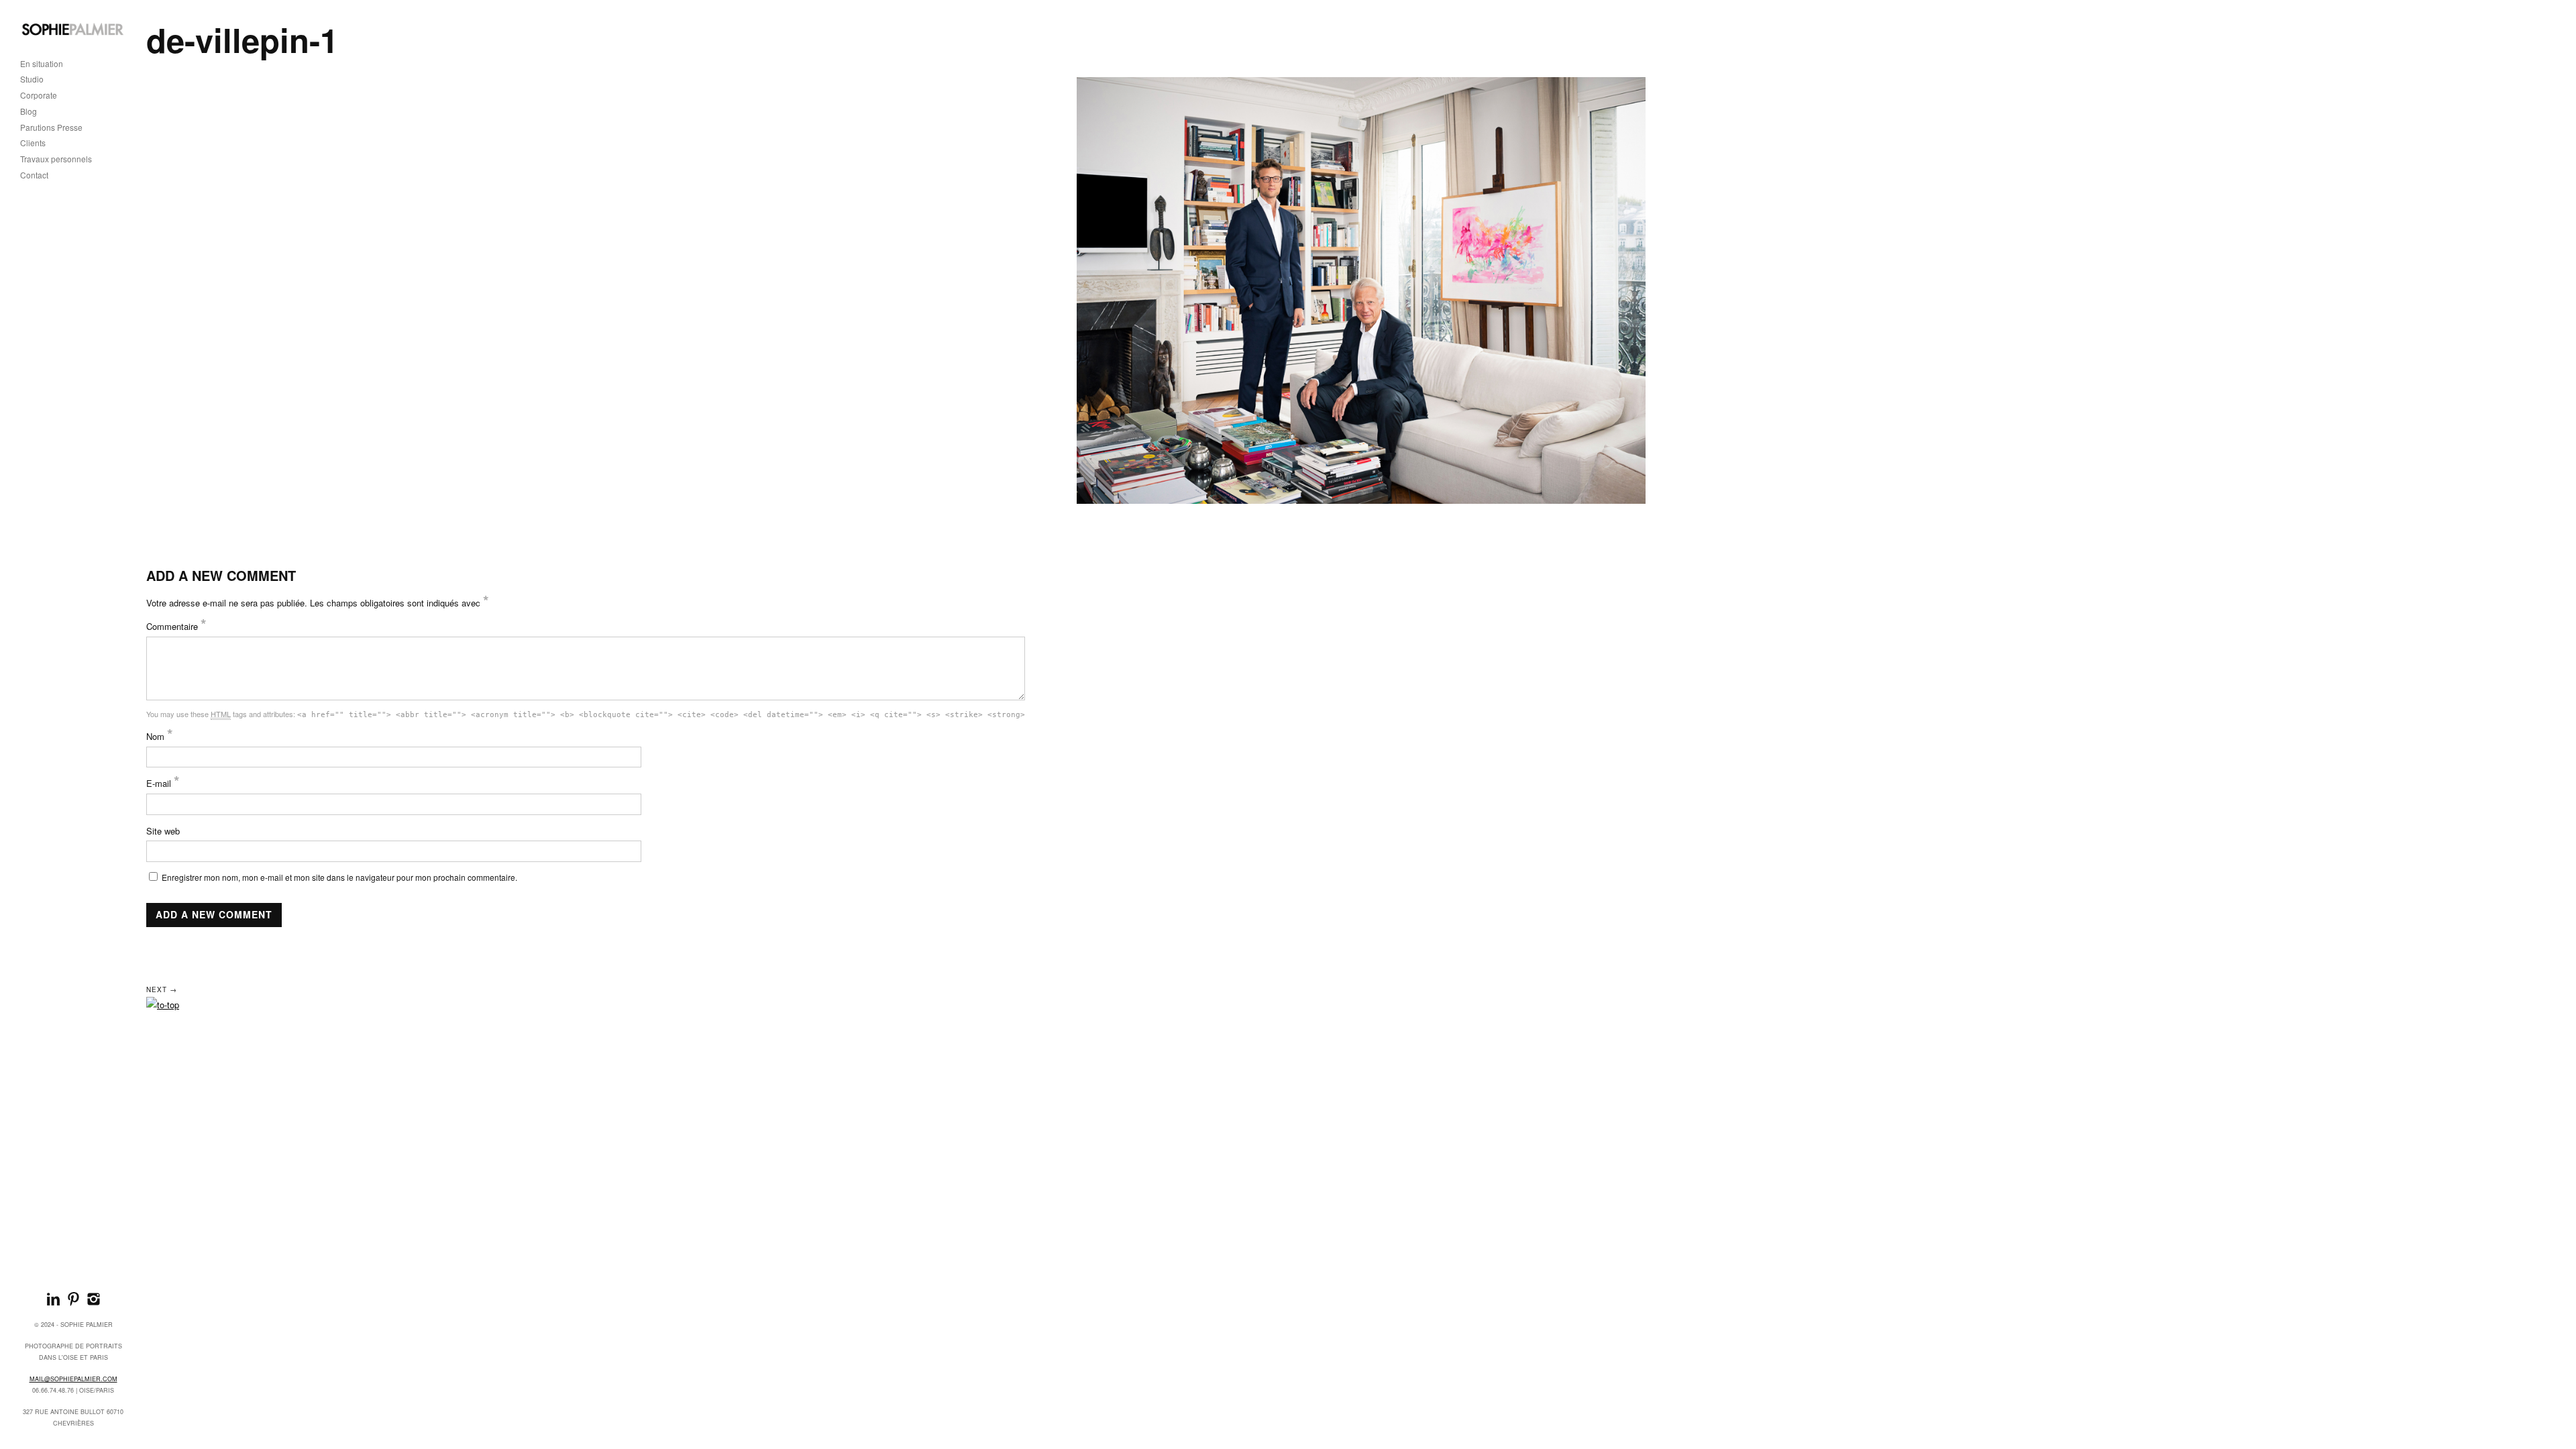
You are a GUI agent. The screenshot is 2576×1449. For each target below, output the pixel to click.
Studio (32, 79)
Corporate (39, 96)
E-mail (163, 783)
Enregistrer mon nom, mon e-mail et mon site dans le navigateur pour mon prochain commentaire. (339, 877)
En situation (42, 64)
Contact (34, 175)
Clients (33, 143)
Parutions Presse (51, 128)
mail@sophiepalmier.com (73, 1379)
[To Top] (163, 1005)
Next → (162, 989)
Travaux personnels (56, 159)
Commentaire (176, 626)
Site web (163, 831)
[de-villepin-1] (1361, 290)
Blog (29, 112)
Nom (160, 736)
